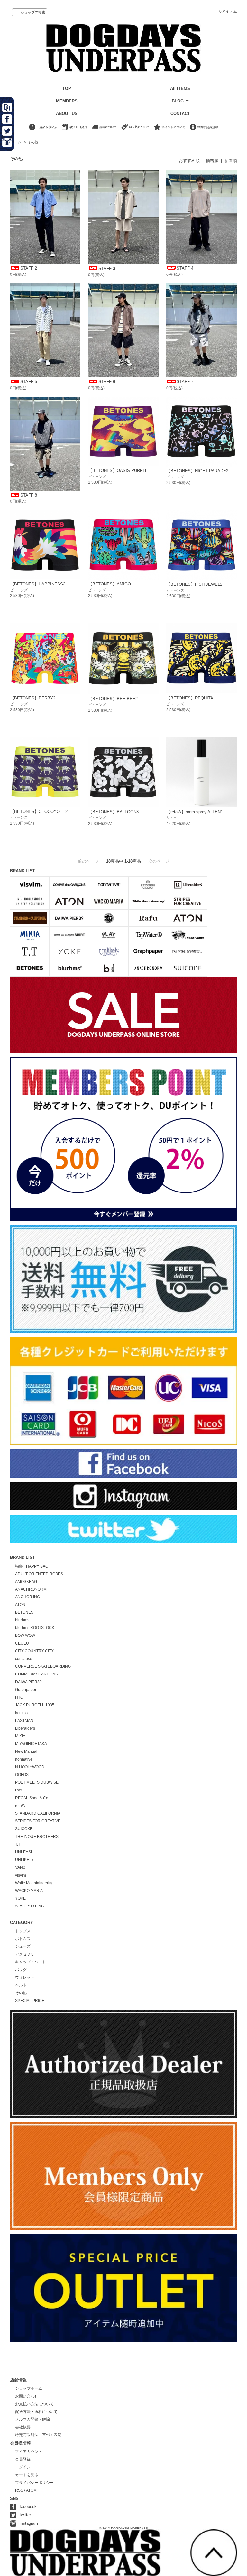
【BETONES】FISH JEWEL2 (194, 584)
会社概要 (23, 2427)
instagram (29, 2523)
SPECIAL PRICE (30, 2001)
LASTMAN (24, 1721)
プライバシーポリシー (34, 2483)
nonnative (24, 1759)
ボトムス (23, 1939)
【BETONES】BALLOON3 (113, 812)
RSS (19, 2490)
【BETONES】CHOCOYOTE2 (39, 811)
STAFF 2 (29, 268)
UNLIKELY (24, 1860)
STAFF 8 (29, 495)
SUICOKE (24, 1829)
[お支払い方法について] (135, 130)
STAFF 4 (185, 268)
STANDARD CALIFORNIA (38, 1813)
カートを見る (27, 2475)
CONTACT (180, 114)
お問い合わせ (27, 2396)
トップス (23, 1931)
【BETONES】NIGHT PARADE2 (197, 471)
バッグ (21, 1970)
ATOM (31, 2490)
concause (24, 1659)
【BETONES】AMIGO (110, 584)
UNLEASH (24, 1852)
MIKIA (20, 1736)
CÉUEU (22, 1643)
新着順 (231, 161)
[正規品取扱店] (43, 130)
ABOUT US (67, 114)
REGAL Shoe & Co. (32, 1798)
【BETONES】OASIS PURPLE (118, 471)
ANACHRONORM (31, 1589)
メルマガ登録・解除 (32, 2419)
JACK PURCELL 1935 (35, 1705)
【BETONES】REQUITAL (191, 698)
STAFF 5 (29, 382)
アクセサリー (27, 1954)
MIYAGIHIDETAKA (31, 1744)
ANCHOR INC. (28, 1597)
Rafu (19, 1790)
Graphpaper (26, 1690)
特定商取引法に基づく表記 (38, 2435)
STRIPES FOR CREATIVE (38, 1821)
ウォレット (25, 1977)
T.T (18, 1844)
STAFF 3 (107, 269)
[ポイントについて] (170, 130)
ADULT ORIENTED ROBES (39, 1574)
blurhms (22, 1620)
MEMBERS (67, 101)
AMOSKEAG (26, 1582)
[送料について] (104, 130)
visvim (21, 1875)
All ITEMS (180, 88)
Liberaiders (25, 1728)
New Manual (26, 1751)
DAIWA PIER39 (28, 1682)
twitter (25, 2515)
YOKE (20, 1898)
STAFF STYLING (30, 1906)
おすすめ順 (189, 161)
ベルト (21, 1985)
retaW (20, 1806)
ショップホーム (29, 2388)
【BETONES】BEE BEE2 (113, 699)
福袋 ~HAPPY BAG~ (33, 1566)
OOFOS (22, 1775)
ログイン (23, 2467)
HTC (19, 1697)
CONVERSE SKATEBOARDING (43, 1666)
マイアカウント (29, 2452)
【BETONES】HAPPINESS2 (38, 584)
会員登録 (23, 2459)
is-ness (21, 1713)
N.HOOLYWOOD (30, 1767)
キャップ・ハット (31, 1962)
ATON (20, 1605)
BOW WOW (25, 1635)
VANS (20, 1867)
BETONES (24, 1612)
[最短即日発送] (74, 130)
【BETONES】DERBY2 (33, 698)
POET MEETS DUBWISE (37, 1782)
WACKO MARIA (29, 1891)
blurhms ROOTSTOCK (35, 1628)
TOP (67, 88)
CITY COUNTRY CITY (34, 1651)
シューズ (23, 1946)
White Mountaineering (34, 1883)
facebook (28, 2507)
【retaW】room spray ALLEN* (194, 812)
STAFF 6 (107, 382)
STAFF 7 (185, 382)
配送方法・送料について (36, 2412)
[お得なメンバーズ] (204, 130)
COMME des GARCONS (37, 1674)
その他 (33, 142)
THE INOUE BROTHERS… (39, 1837)
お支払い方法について (34, 2404)
